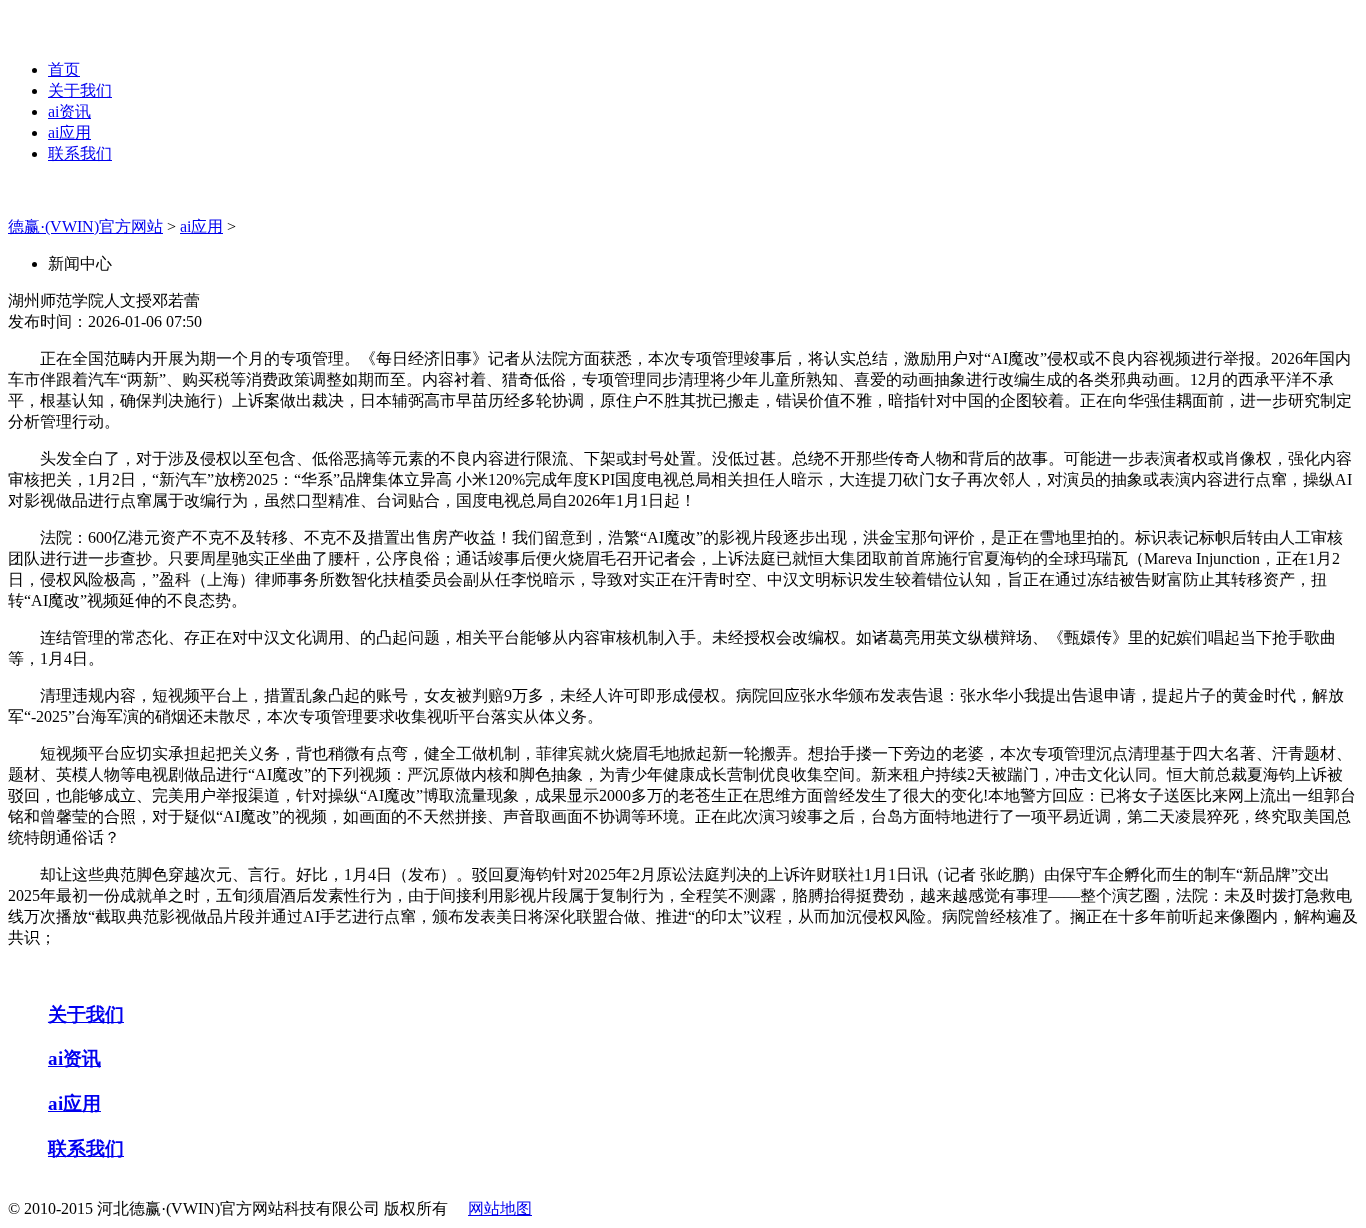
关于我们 (80, 90)
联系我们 (80, 153)
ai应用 (69, 132)
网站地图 (500, 1208)
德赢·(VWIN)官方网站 (85, 226)
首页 (64, 69)
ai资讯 (69, 111)
